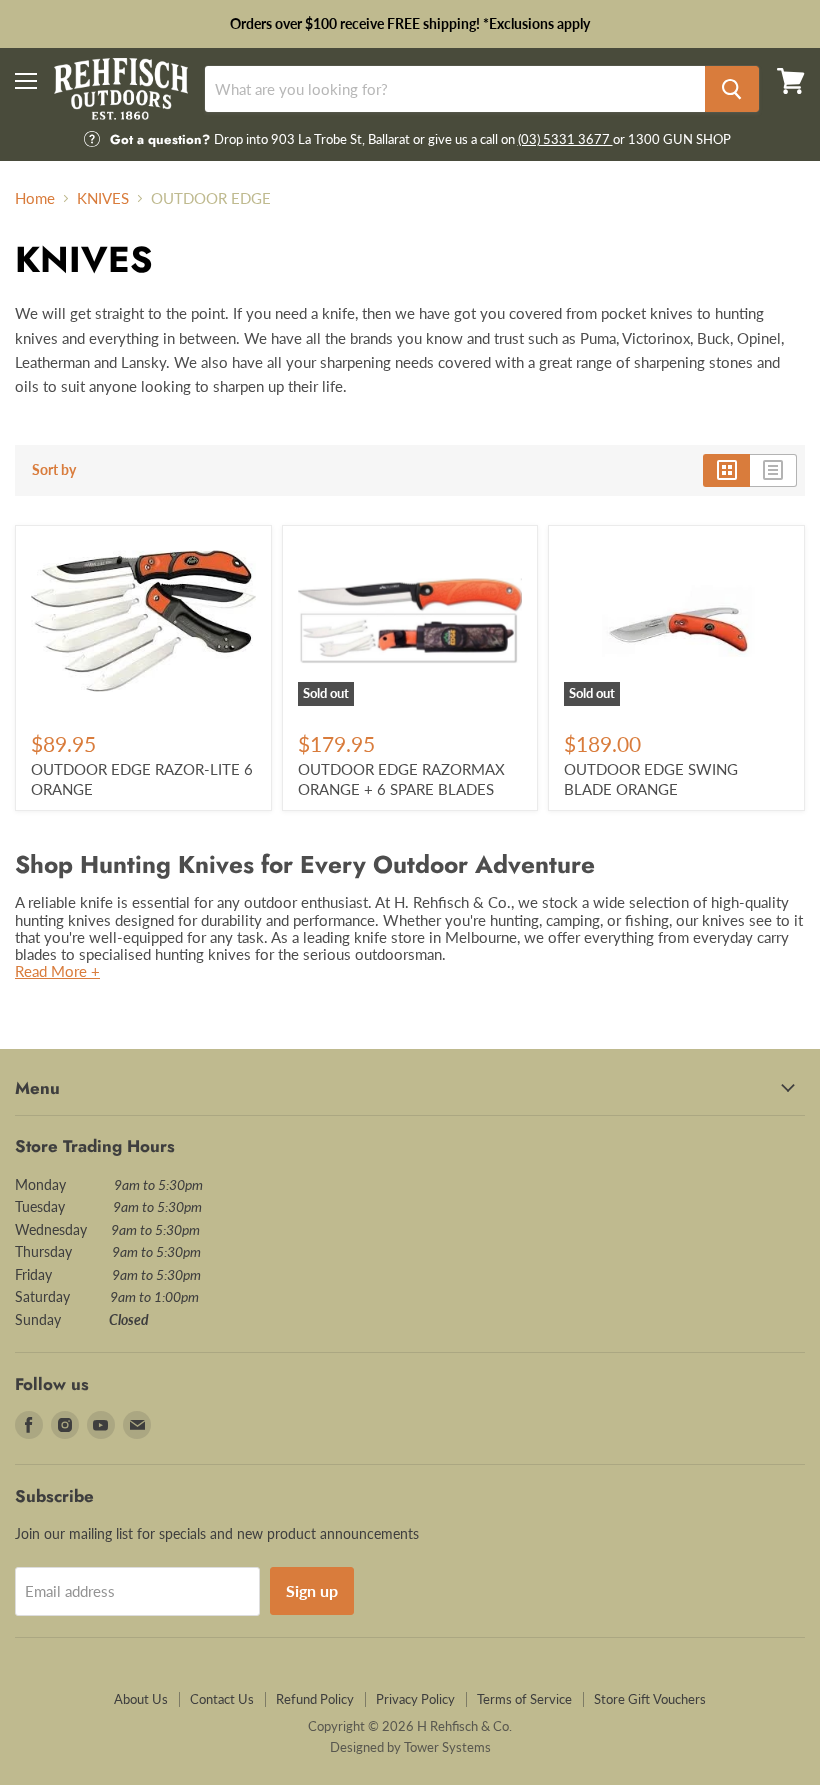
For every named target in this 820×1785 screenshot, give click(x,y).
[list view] (773, 470)
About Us (141, 1699)
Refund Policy (315, 1699)
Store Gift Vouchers (650, 1699)
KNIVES (103, 198)
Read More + (57, 971)
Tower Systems (447, 1747)
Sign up (312, 1590)
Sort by (54, 470)
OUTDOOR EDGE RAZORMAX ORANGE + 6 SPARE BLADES (401, 779)
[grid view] (726, 470)
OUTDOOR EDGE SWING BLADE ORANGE (651, 779)
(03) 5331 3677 (565, 139)
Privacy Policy (415, 1699)
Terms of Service (524, 1699)
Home (35, 198)
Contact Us (222, 1699)
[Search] (732, 89)
